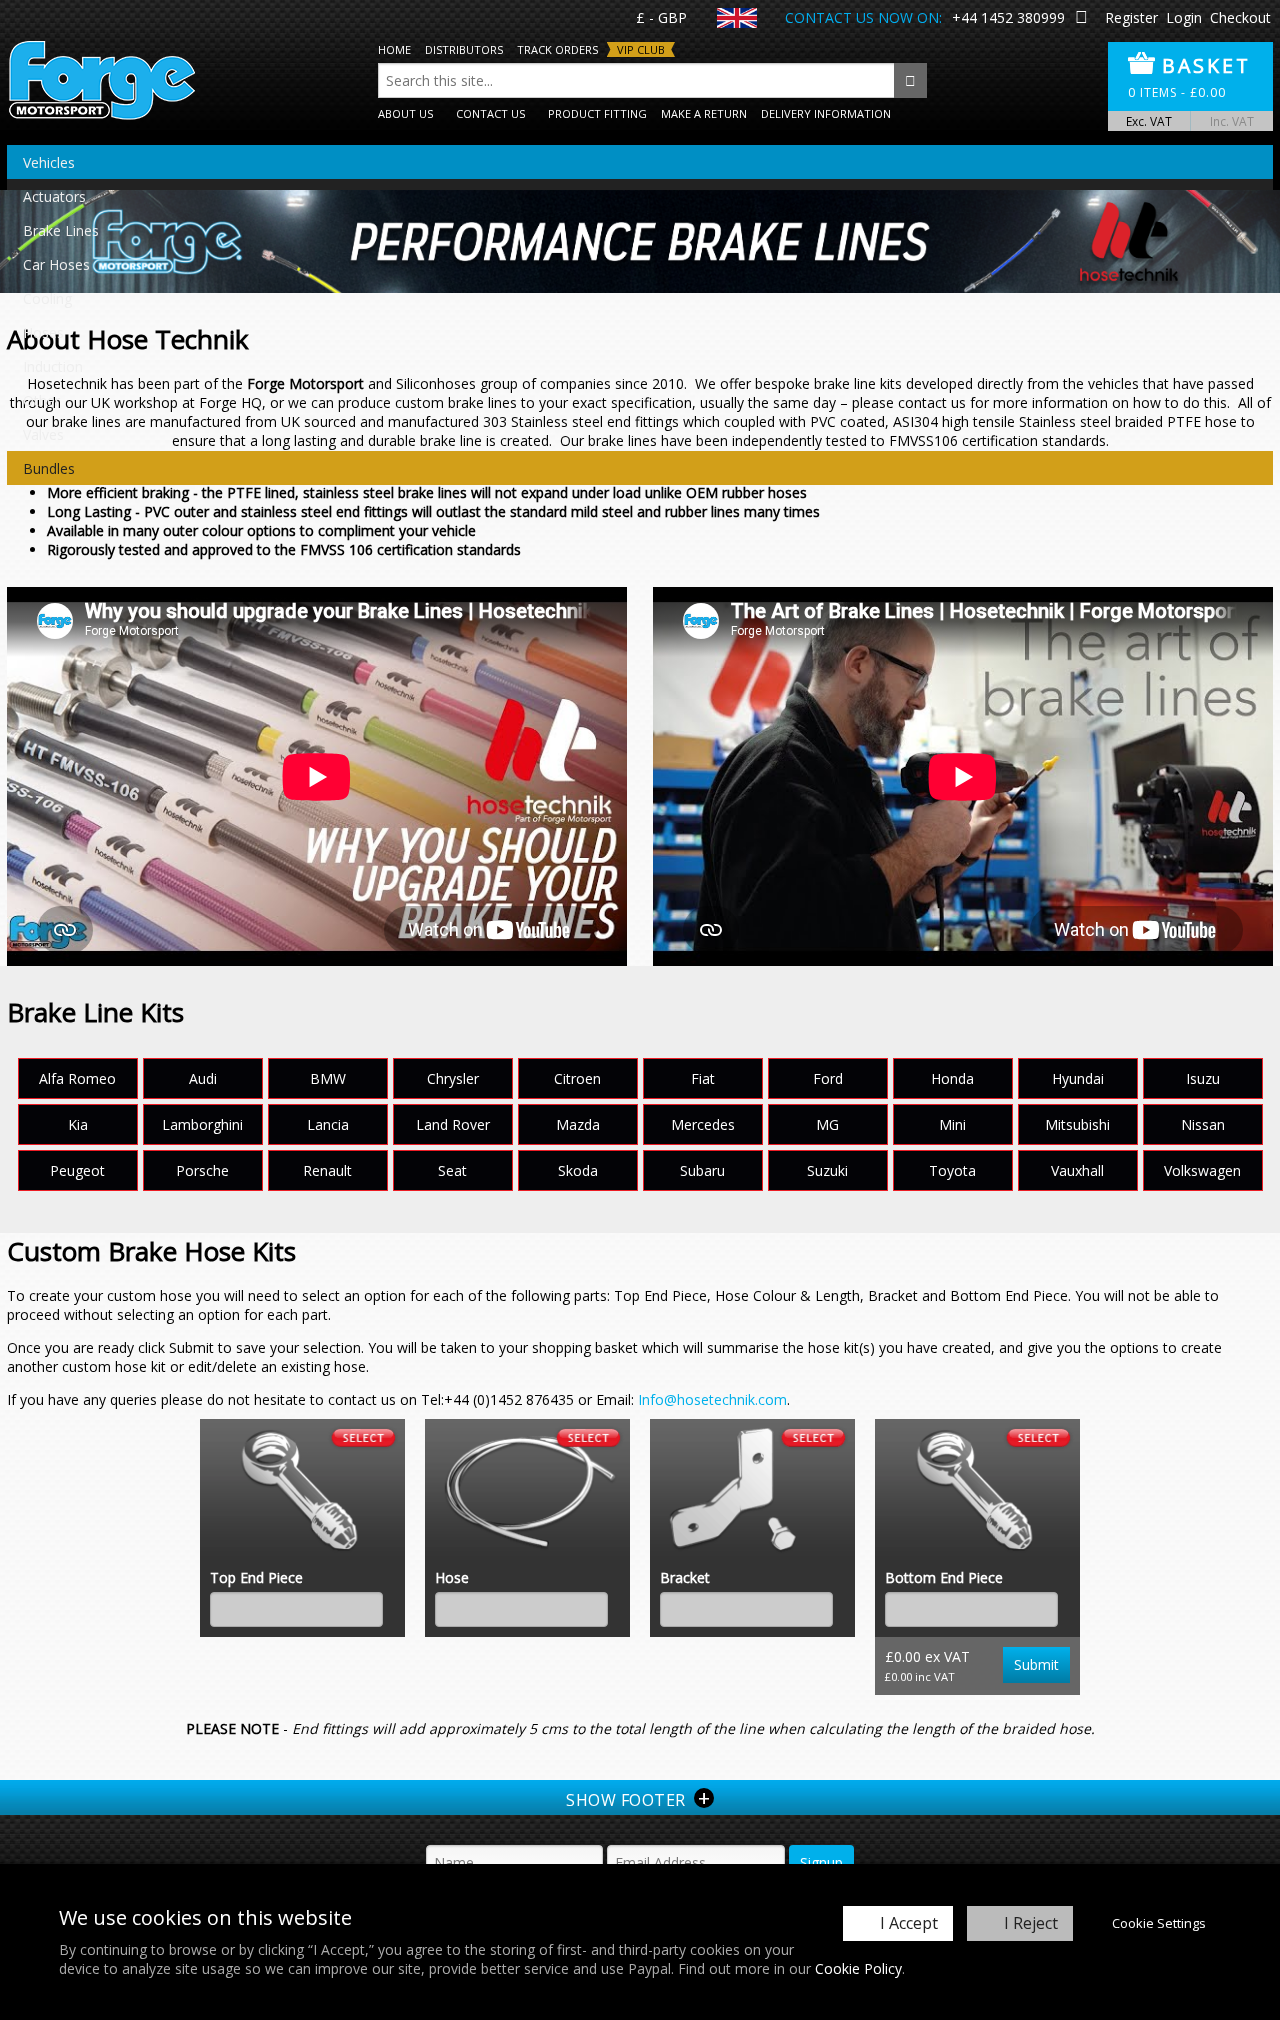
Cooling (47, 298)
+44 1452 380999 (1008, 17)
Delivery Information (826, 113)
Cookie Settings (1159, 1923)
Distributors (464, 49)
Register (1131, 17)
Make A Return (704, 113)
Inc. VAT (1232, 121)
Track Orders (557, 49)
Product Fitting (597, 113)
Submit (1036, 1664)
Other (41, 400)
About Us (405, 113)
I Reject (1031, 1923)
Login (1184, 17)
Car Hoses (56, 264)
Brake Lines (61, 230)
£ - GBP (661, 17)
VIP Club (641, 49)
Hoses (43, 332)
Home (394, 49)
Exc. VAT (1149, 121)
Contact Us (490, 113)
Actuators (54, 196)
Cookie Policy (858, 1968)
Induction (53, 366)
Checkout (1240, 17)
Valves (43, 434)
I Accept (909, 1923)
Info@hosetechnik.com (712, 1399)
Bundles (49, 468)
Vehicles (49, 162)
